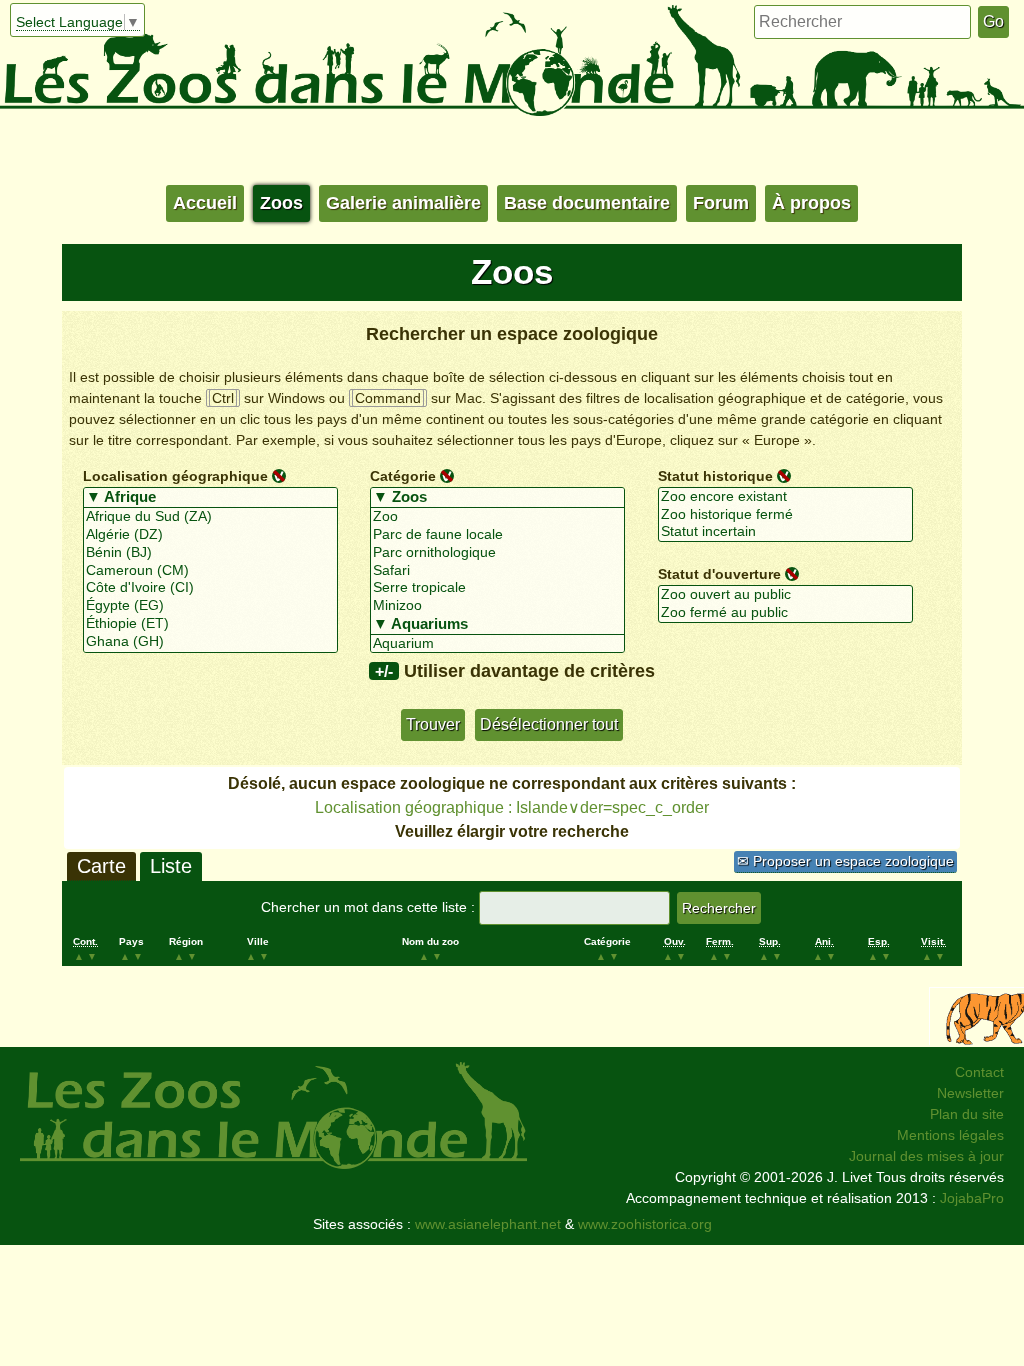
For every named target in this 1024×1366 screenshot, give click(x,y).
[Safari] (497, 571)
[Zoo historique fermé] (785, 515)
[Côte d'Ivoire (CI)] (210, 588)
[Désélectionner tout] (279, 475)
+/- (384, 671)
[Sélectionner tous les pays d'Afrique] (210, 498)
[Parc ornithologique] (497, 553)
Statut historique (715, 476)
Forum (721, 203)
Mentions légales (950, 1135)
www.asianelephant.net (488, 1224)
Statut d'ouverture (719, 574)
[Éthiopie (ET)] (210, 624)
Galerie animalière (403, 203)
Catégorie (403, 476)
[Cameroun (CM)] (210, 571)
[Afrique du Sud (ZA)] (210, 517)
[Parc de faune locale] (497, 535)
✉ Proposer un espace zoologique (845, 861)
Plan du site (967, 1114)
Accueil (205, 203)
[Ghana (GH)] (210, 642)
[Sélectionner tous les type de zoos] (497, 498)
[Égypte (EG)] (210, 606)
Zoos (281, 203)
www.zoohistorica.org (645, 1224)
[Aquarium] (497, 644)
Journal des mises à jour (926, 1156)
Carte (101, 866)
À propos (811, 203)
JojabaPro (972, 1198)
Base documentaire (587, 203)
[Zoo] (497, 517)
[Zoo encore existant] (785, 497)
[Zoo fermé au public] (785, 613)
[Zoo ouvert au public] (785, 595)
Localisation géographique (175, 476)
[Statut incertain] (785, 532)
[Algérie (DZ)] (210, 535)
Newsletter (970, 1093)
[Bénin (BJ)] (210, 553)
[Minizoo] (497, 606)
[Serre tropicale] (497, 588)
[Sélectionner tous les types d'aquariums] (497, 625)
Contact (979, 1072)
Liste (171, 866)
